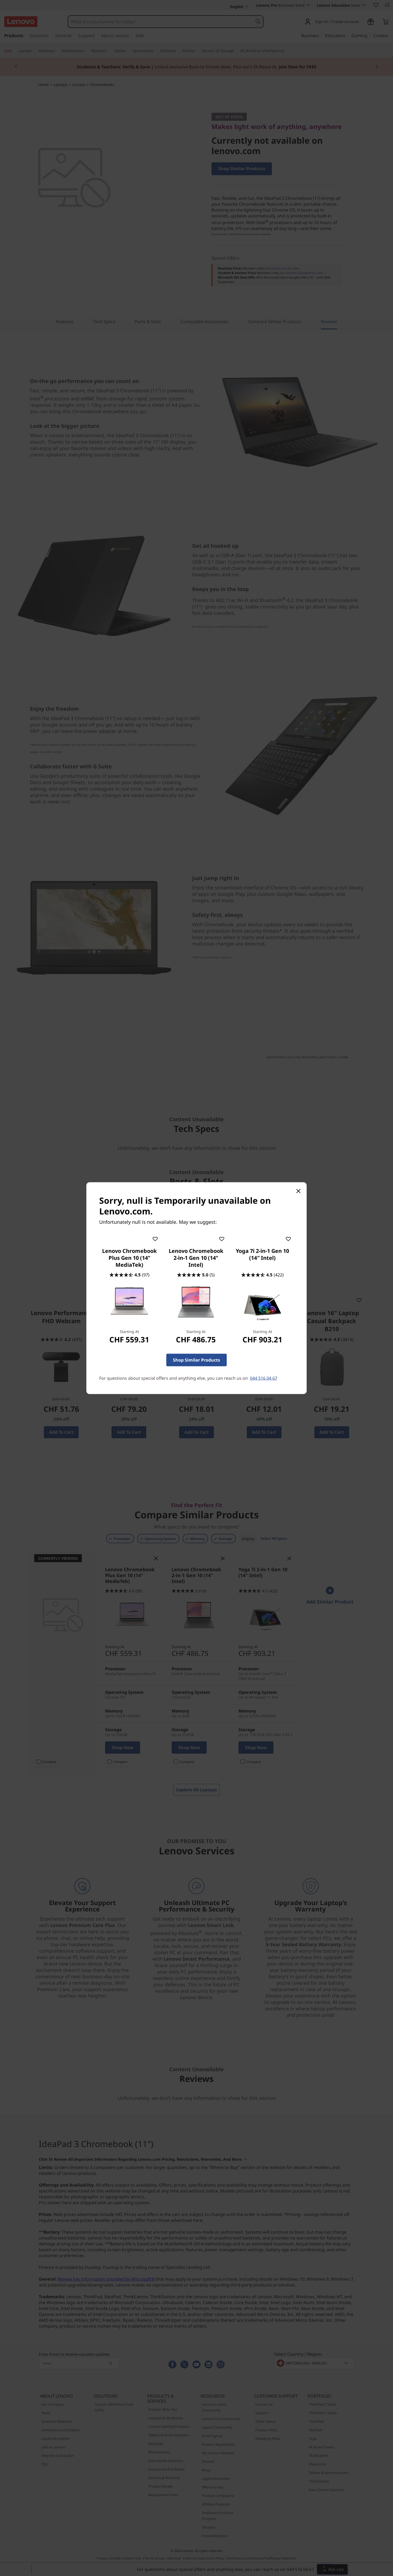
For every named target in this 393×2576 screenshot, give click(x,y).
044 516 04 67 (264, 1378)
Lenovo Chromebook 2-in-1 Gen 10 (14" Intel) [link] (196, 1258)
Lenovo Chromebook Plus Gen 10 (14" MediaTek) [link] (129, 1258)
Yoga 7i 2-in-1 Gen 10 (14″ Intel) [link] (262, 1254)
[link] (129, 1302)
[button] (155, 1238)
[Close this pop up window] (298, 1191)
